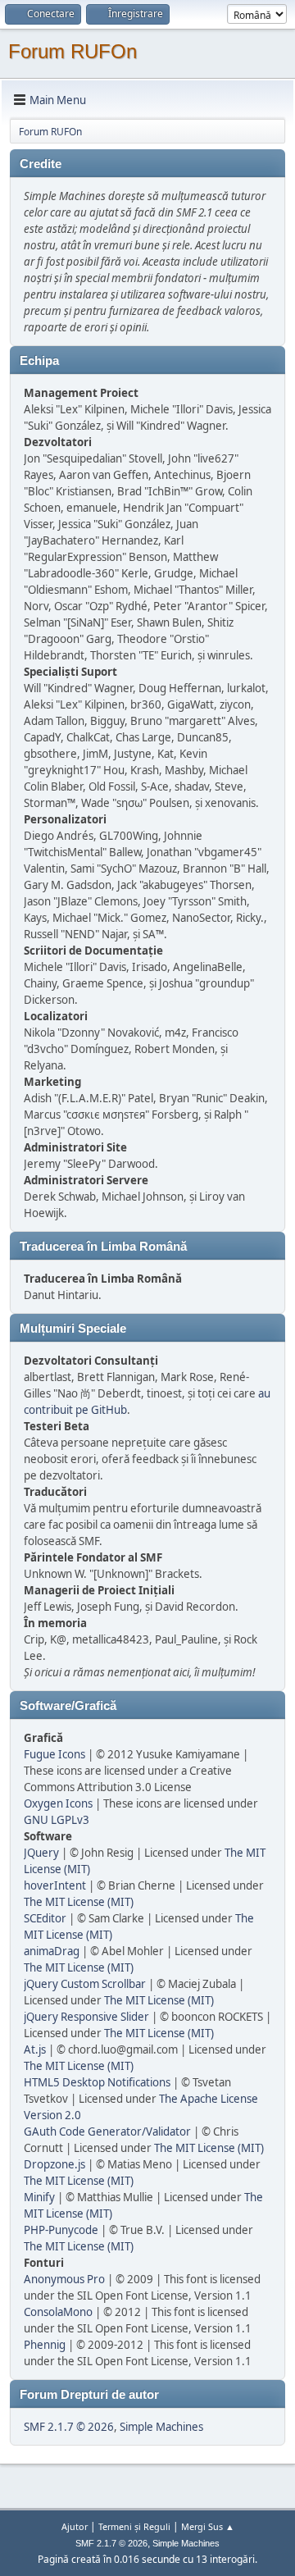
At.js (35, 2049)
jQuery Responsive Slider (86, 2017)
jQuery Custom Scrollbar (85, 1984)
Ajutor (75, 2526)
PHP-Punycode (61, 2230)
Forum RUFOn (73, 51)
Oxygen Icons (58, 1803)
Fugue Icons (54, 1754)
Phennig (45, 2345)
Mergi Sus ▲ (208, 2526)
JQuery (41, 1853)
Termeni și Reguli (134, 2526)
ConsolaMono (58, 2312)
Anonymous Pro (64, 2279)
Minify (39, 2197)
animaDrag (52, 1951)
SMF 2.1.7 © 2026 (69, 2427)
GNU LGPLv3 (57, 1820)
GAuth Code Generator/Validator (107, 2131)
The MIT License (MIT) (79, 1902)
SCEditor (45, 1918)
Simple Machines (161, 2427)
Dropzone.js (54, 2164)
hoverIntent (55, 1885)
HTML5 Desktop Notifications (97, 2082)
